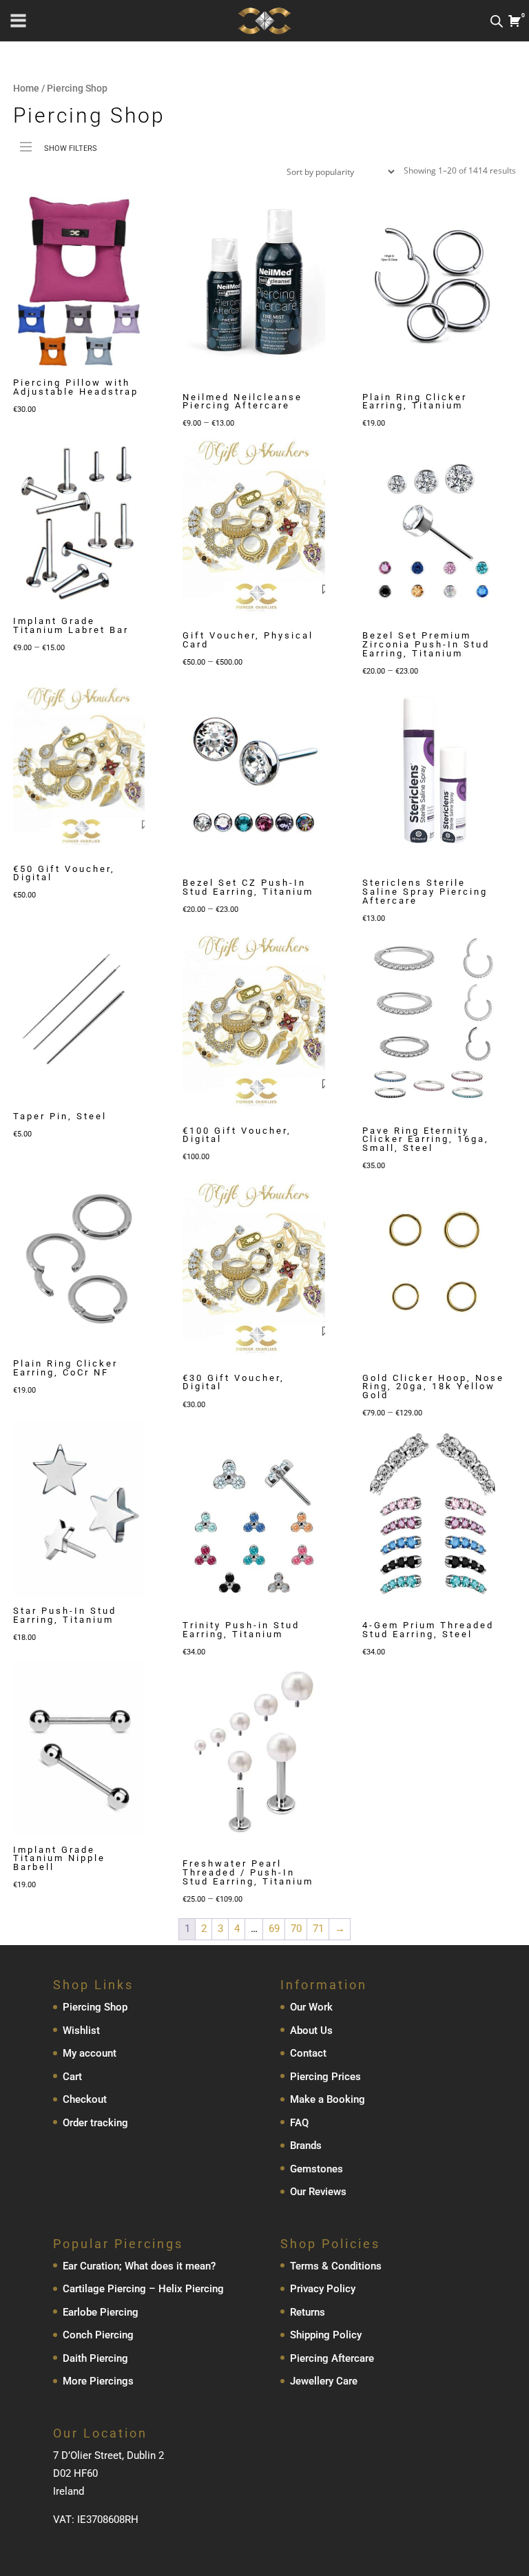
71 (318, 1929)
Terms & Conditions (336, 2266)
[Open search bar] (497, 21)
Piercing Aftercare (332, 2358)
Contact (308, 2053)
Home (26, 88)
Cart (72, 2076)
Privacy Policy (323, 2289)
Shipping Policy (326, 2335)
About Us (311, 2030)
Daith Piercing (95, 2358)
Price (31, 171)
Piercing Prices (325, 2076)
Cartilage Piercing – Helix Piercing (143, 2289)
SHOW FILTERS (71, 148)
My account (90, 2053)
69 (274, 1929)
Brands (306, 2146)
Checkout (85, 2099)
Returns (308, 2312)
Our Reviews (318, 2192)
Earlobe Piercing (101, 2312)
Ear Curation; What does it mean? (139, 2266)
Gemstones (317, 2168)
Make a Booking (328, 2099)
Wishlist (81, 2030)
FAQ (299, 2122)
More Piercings (98, 2381)
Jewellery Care (324, 2381)
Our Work (311, 2007)
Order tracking (95, 2122)
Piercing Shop (95, 2007)
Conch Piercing (98, 2335)
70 (296, 1929)
